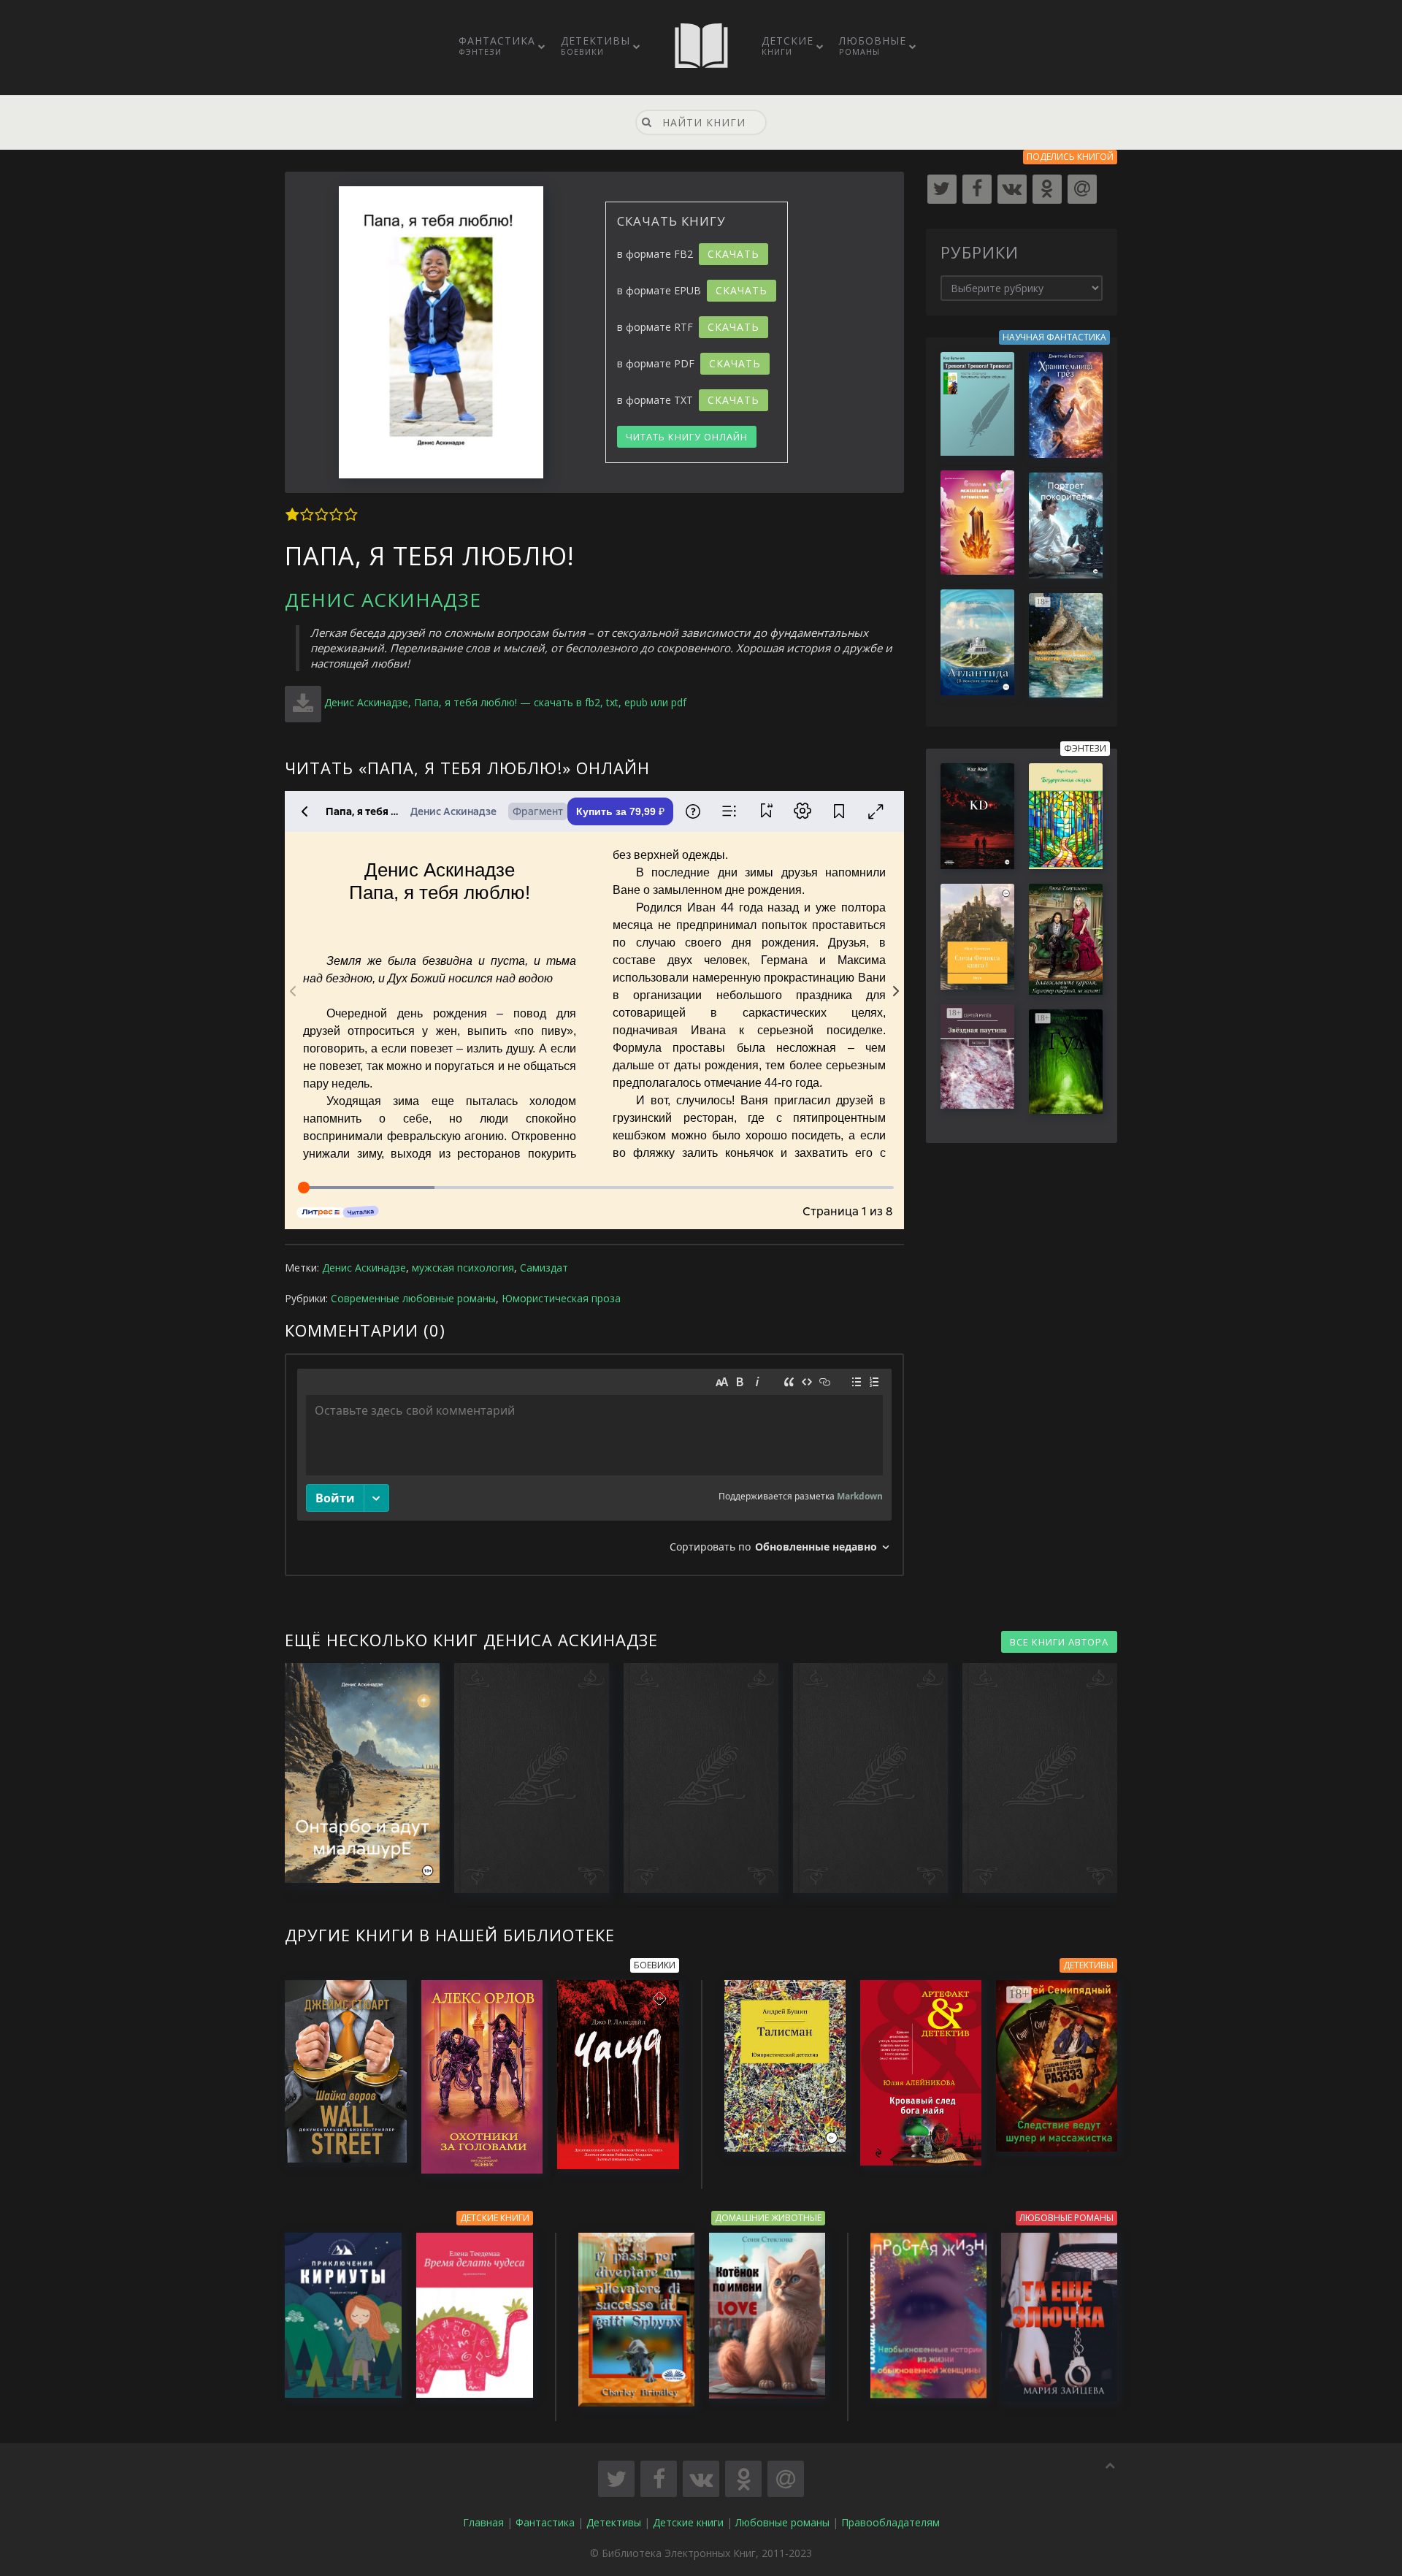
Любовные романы (782, 2522)
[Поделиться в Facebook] (659, 2479)
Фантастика (497, 45)
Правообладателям (890, 2522)
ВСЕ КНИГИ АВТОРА (1059, 1642)
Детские (788, 45)
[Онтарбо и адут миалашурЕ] (355, 1773)
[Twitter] (942, 189)
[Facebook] (977, 189)
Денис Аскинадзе (383, 600)
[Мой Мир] (1082, 189)
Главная (483, 2522)
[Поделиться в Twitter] (616, 2479)
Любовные (873, 45)
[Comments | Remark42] (594, 1465)
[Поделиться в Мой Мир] (786, 2479)
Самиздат (544, 1268)
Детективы (595, 45)
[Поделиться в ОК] (743, 2479)
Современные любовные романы (413, 1298)
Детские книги (688, 2522)
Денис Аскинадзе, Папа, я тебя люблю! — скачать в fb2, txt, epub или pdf (505, 702)
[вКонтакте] (1012, 189)
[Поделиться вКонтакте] (701, 2479)
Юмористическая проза (561, 1298)
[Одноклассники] (1047, 189)
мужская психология (463, 1268)
